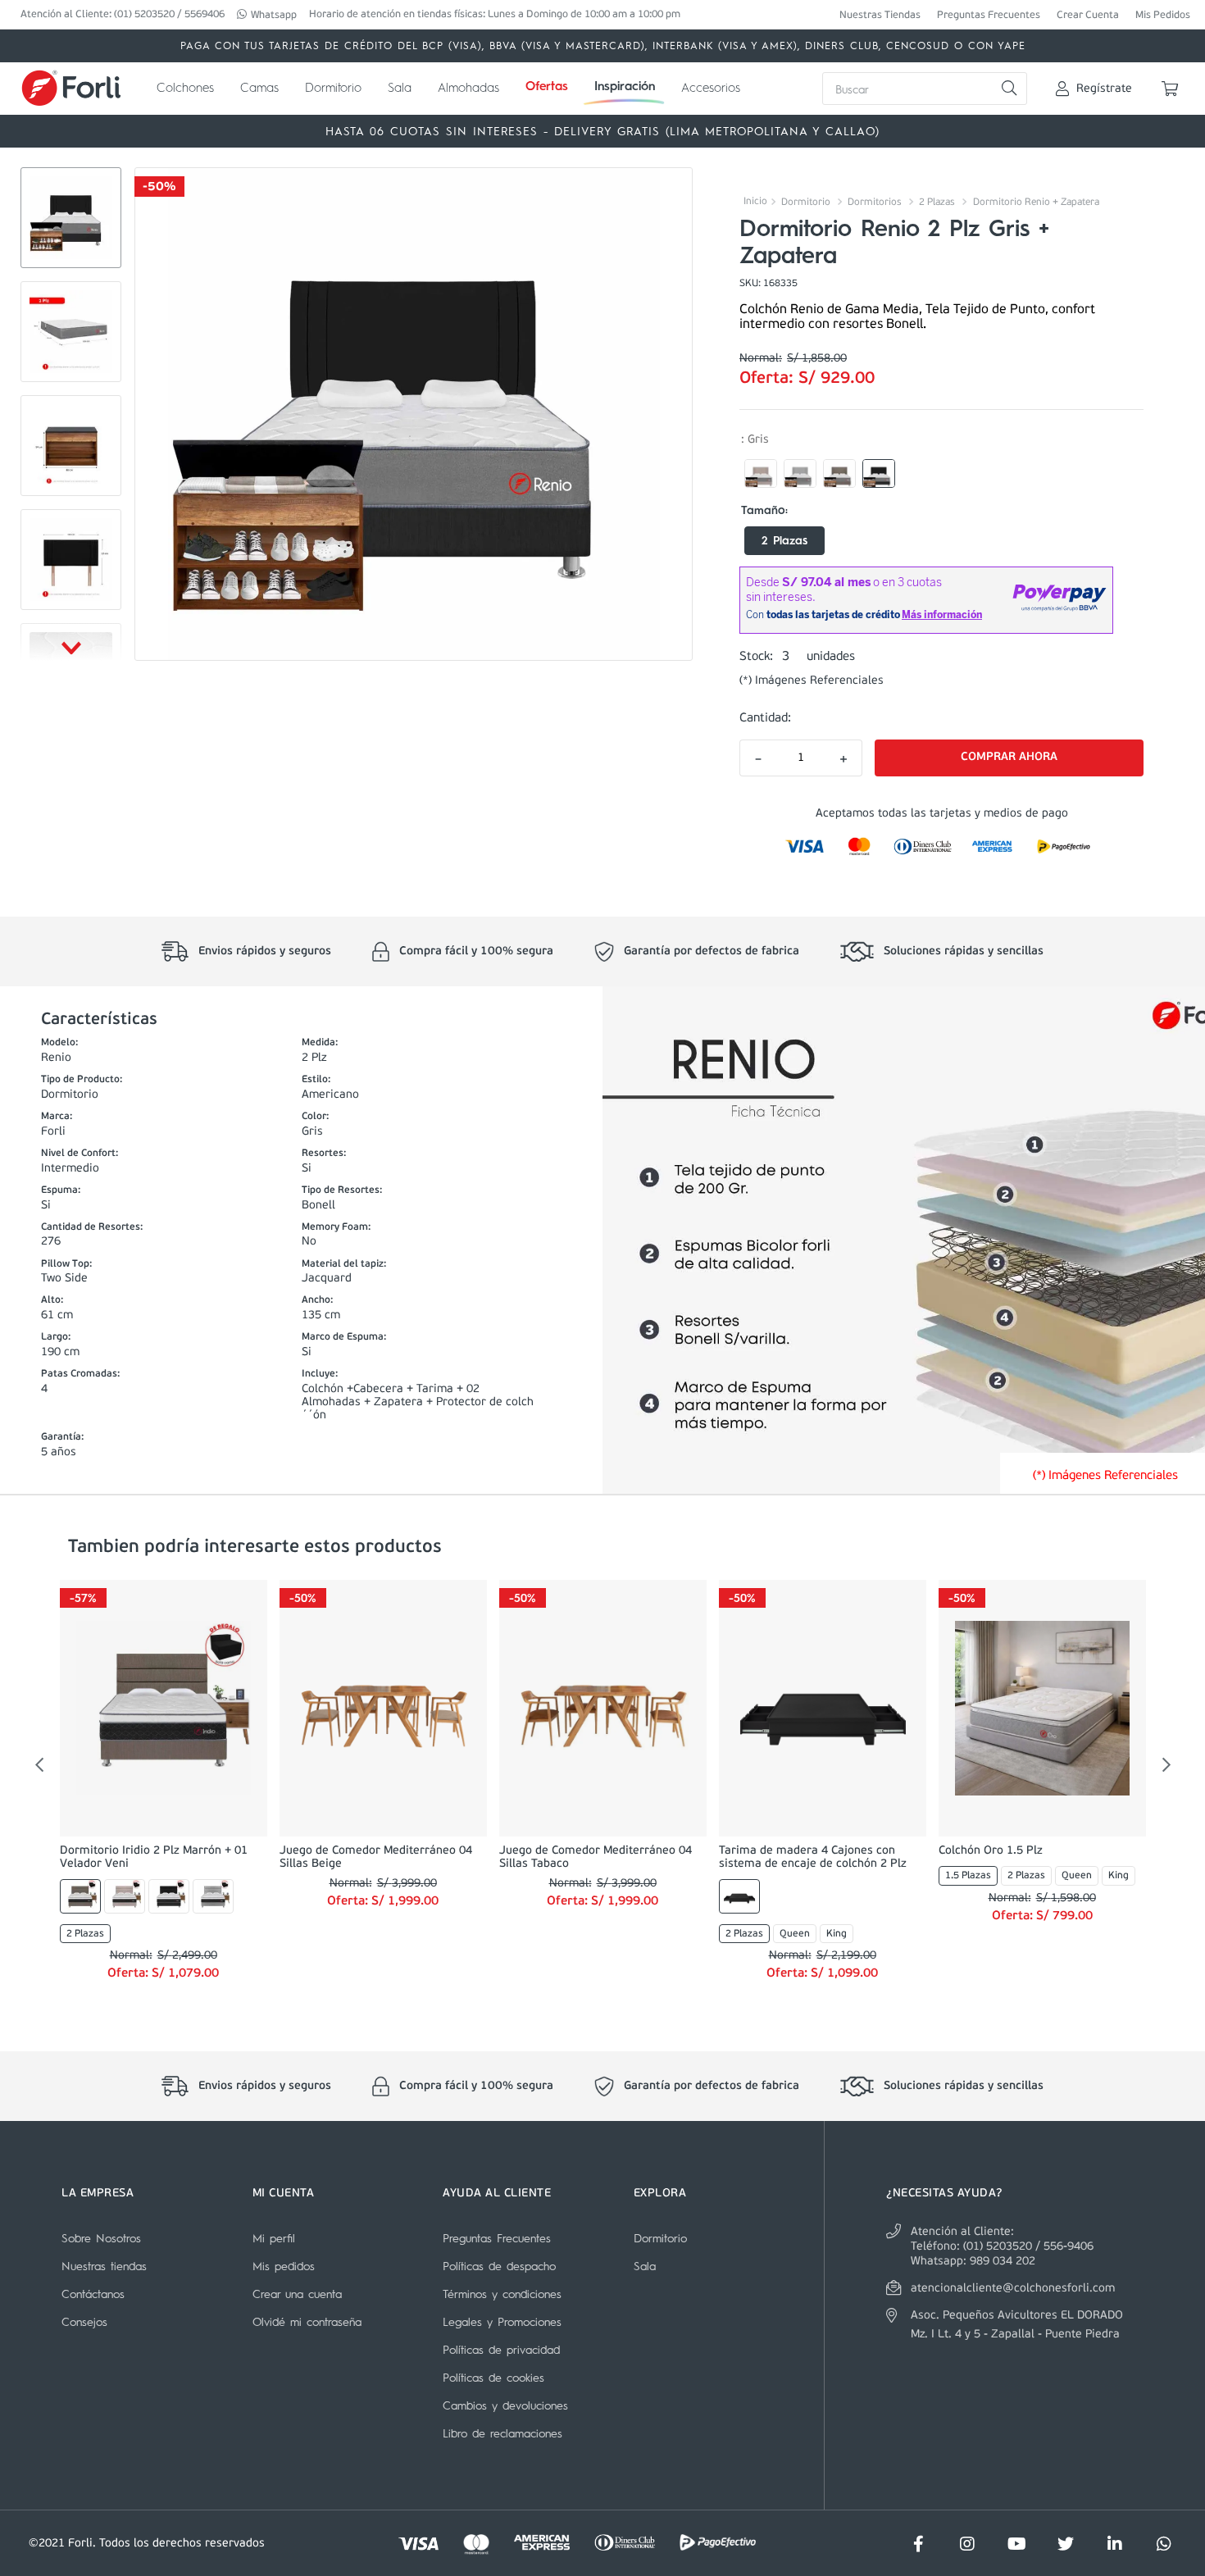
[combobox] (925, 89)
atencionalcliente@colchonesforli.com (1013, 2289)
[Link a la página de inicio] (753, 201)
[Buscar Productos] (1009, 89)
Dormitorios (875, 203)
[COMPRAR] (1009, 758)
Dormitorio (806, 203)
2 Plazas (937, 203)
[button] (761, 474)
